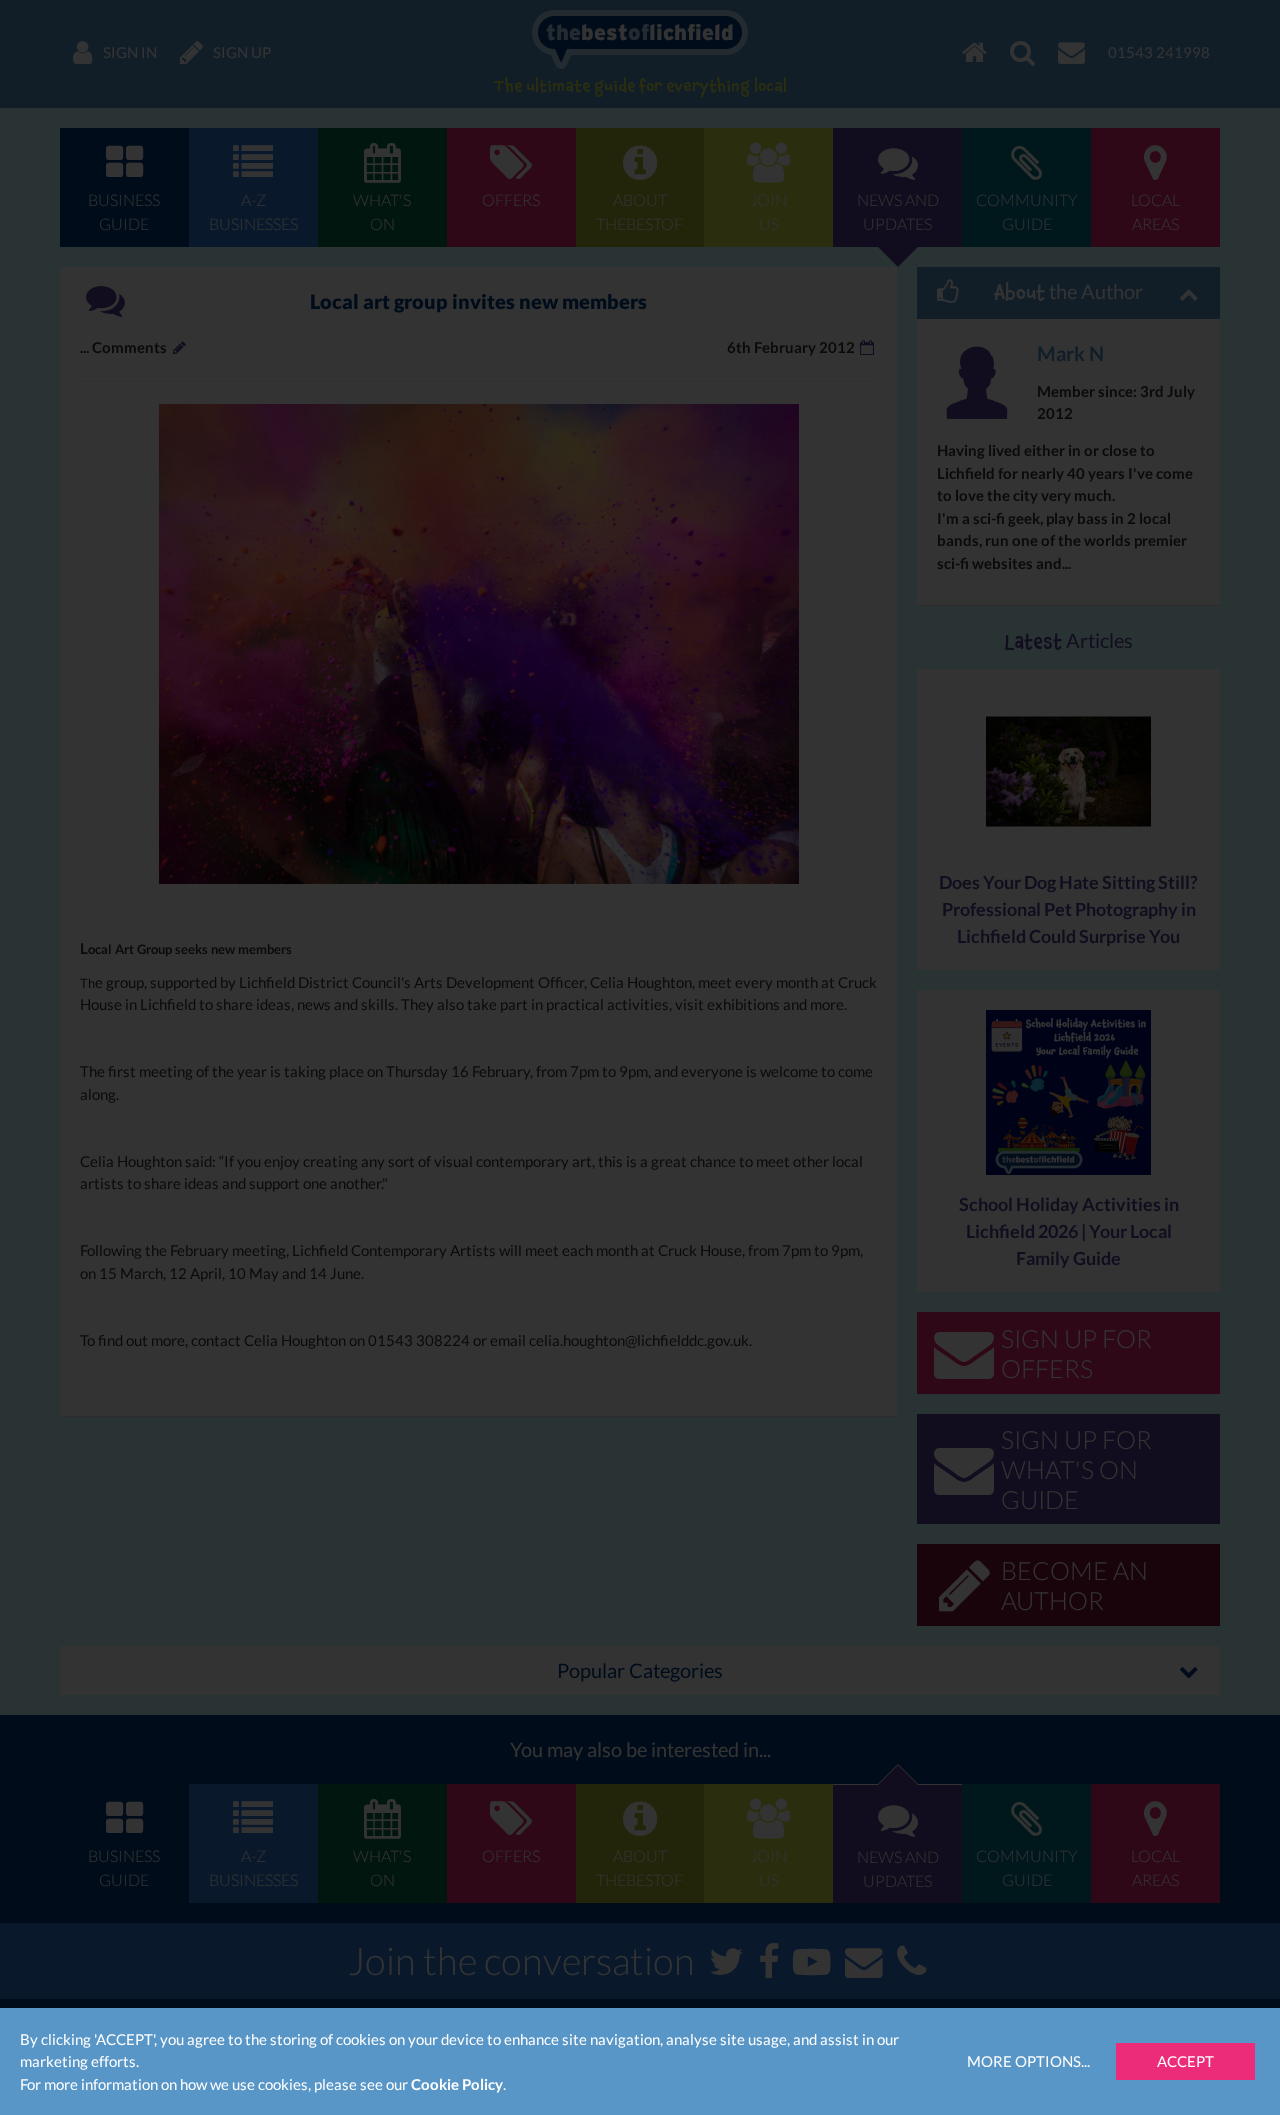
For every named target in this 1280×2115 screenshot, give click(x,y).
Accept (1185, 2061)
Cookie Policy (457, 2084)
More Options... (1028, 2061)
